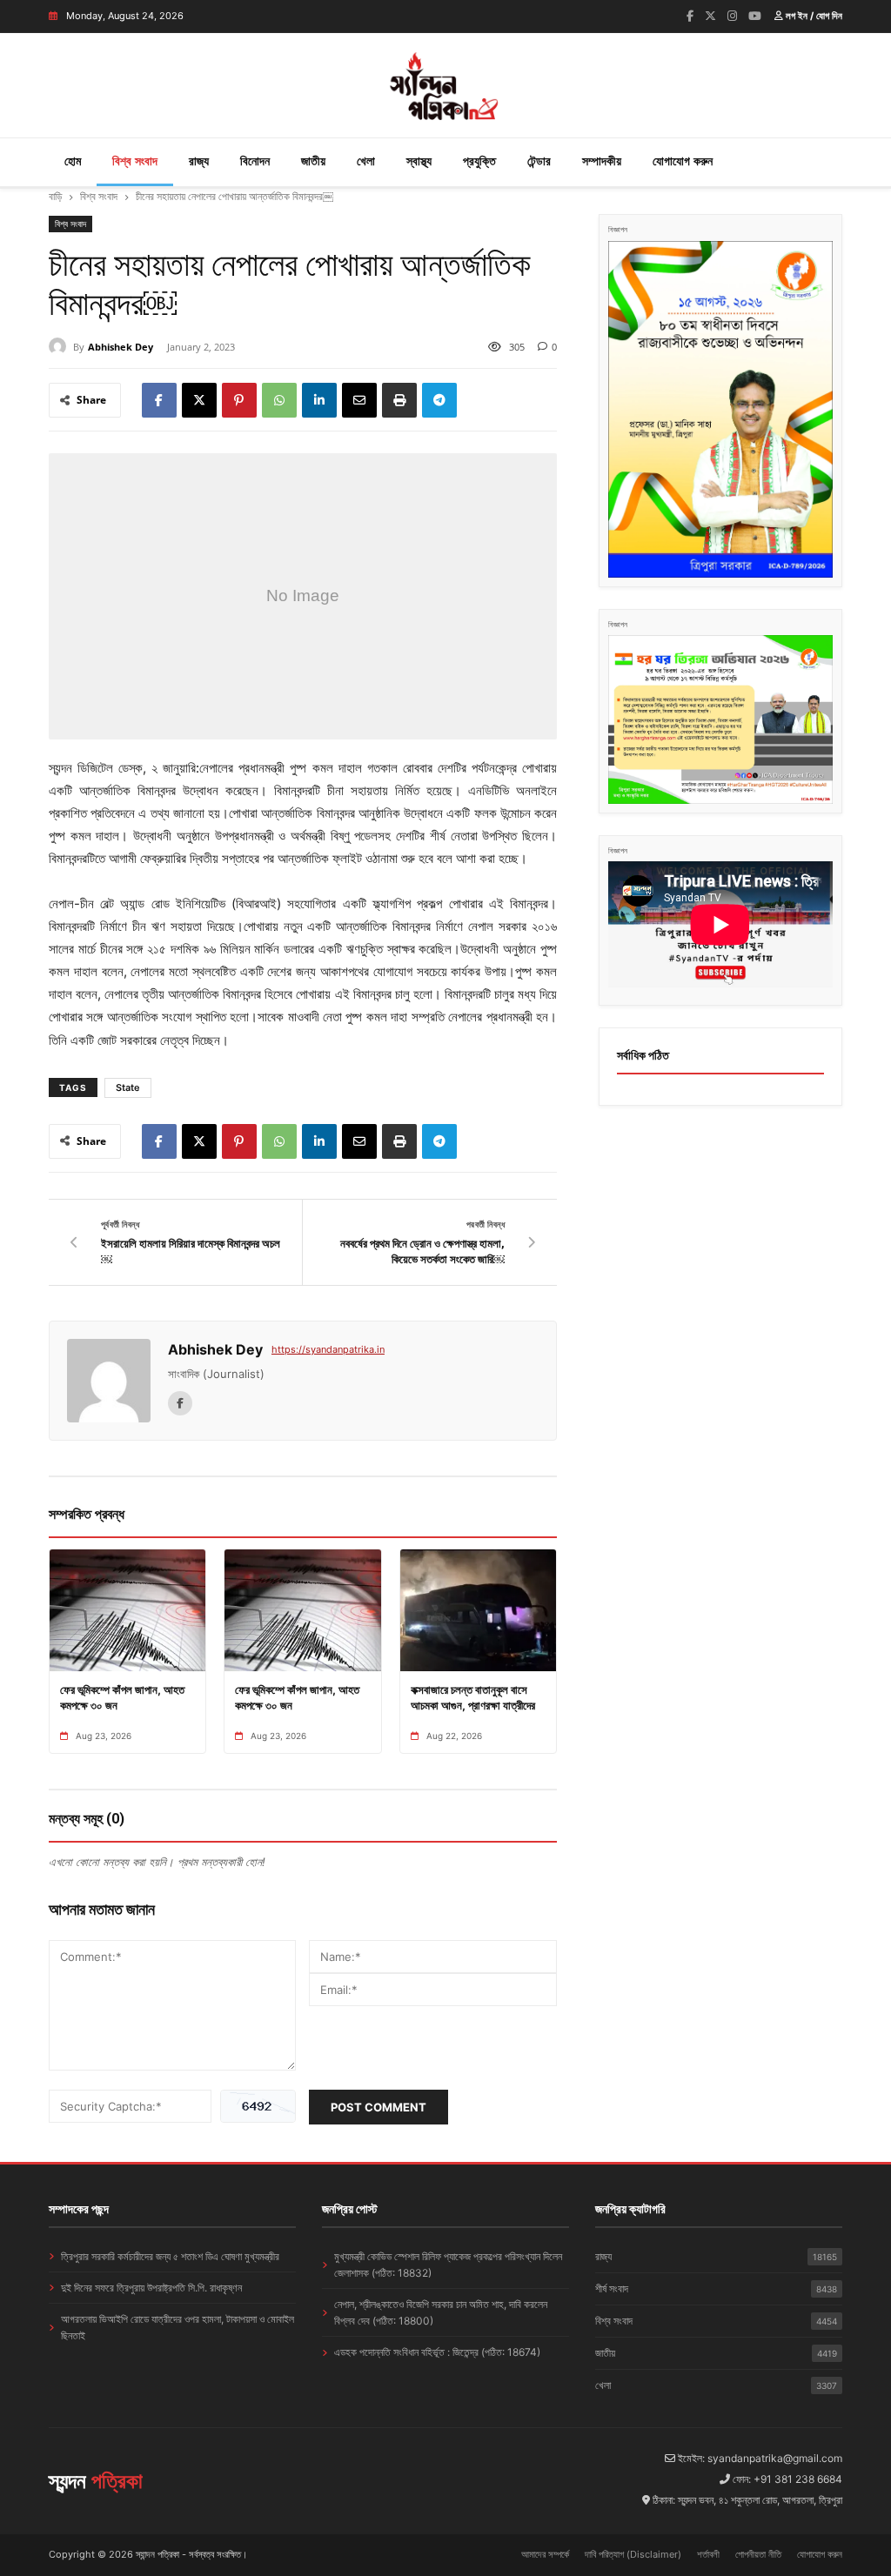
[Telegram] (439, 400)
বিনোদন (255, 161)
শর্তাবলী (708, 2554)
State (128, 1087)
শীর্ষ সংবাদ (716, 2288)
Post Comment (379, 2107)
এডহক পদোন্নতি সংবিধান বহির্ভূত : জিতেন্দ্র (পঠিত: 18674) (437, 2352)
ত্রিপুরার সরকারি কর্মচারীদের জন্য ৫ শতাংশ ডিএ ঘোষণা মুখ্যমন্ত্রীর (170, 2256)
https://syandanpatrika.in (328, 1349)
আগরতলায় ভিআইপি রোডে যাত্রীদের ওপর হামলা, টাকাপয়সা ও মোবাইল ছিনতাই (178, 2327)
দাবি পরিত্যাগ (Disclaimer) (633, 2554)
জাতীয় (313, 161)
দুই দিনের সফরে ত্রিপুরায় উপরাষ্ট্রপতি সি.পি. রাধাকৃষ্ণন (151, 2288)
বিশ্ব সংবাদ (135, 161)
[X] (199, 400)
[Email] (359, 400)
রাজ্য (199, 161)
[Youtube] (755, 16)
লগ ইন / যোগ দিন (813, 16)
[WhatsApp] (279, 400)
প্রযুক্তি (479, 161)
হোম (73, 161)
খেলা (366, 161)
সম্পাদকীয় (602, 161)
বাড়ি (55, 196)
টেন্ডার (539, 161)
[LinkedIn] (319, 400)
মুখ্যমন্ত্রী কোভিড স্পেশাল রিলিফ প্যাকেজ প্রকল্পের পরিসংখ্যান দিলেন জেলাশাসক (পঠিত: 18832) (448, 2265)
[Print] (399, 400)
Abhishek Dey (121, 347)
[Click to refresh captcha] (258, 2106)
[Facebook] (690, 16)
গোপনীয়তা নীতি (758, 2554)
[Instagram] (732, 16)
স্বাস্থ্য (419, 161)
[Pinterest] (239, 400)
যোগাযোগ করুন (683, 161)
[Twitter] (710, 16)
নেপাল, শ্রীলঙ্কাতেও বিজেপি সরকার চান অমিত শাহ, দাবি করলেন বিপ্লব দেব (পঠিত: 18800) (441, 2312)
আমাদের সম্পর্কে (545, 2554)
